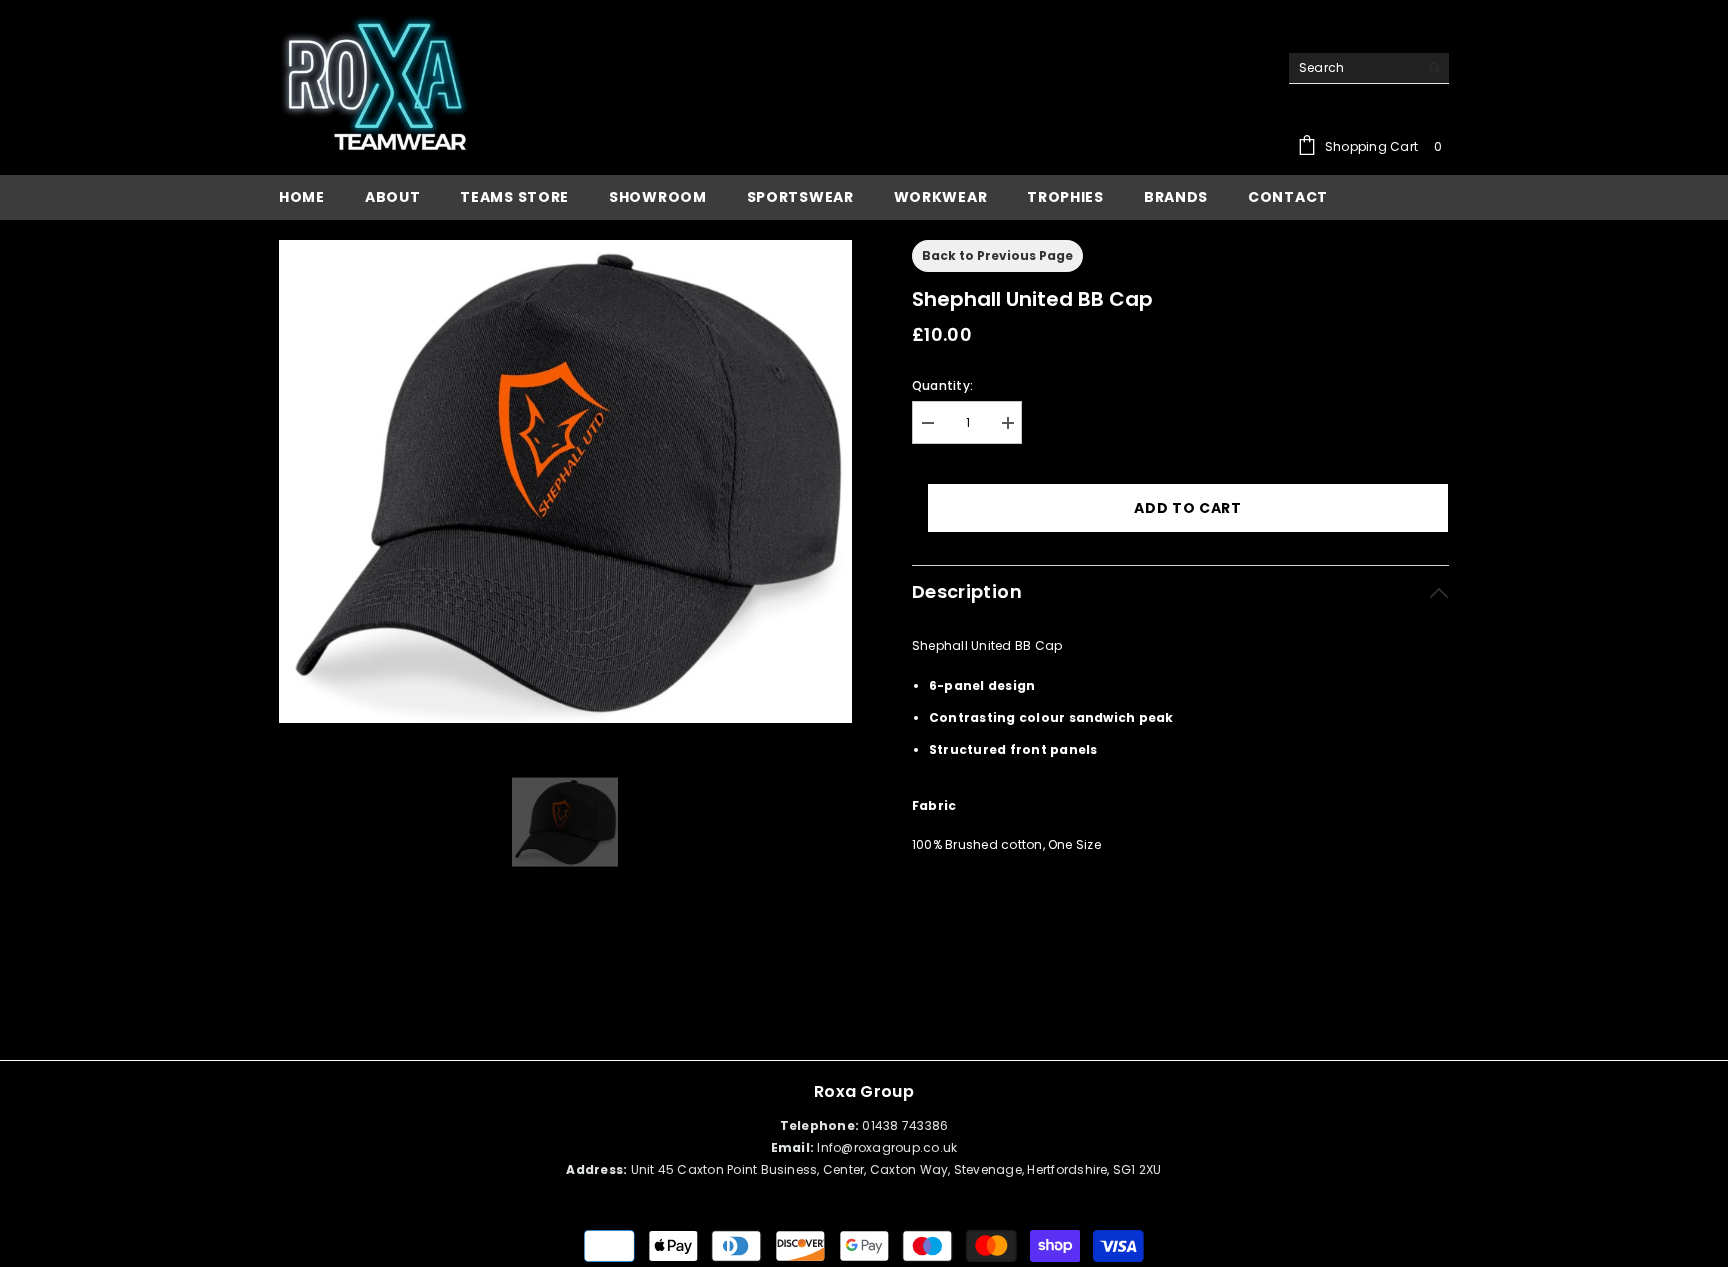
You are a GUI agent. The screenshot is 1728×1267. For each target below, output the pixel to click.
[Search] (1369, 68)
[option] (565, 482)
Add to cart (1188, 508)
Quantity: (942, 385)
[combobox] (1353, 68)
